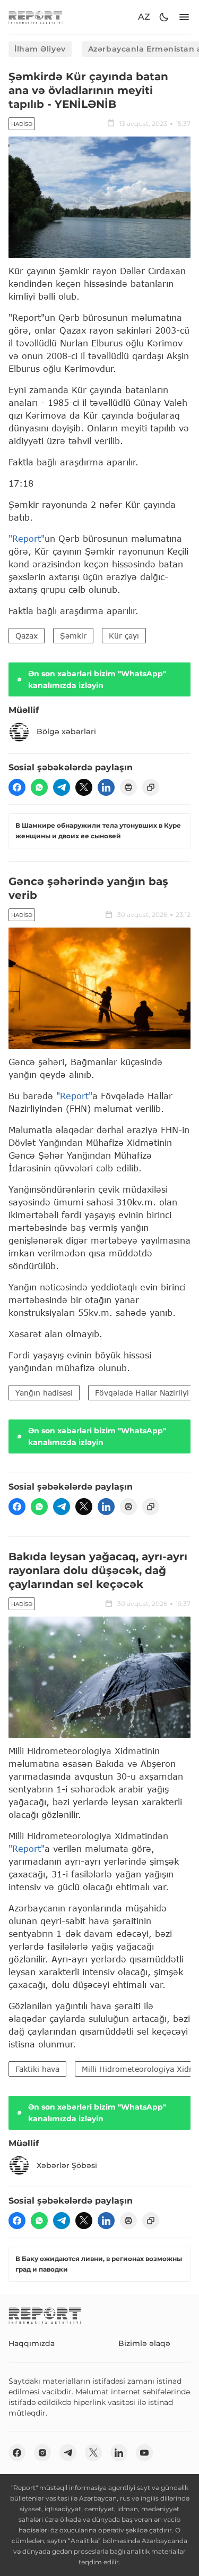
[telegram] (62, 787)
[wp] (39, 787)
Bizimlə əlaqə (144, 2343)
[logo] (36, 17)
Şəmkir (73, 636)
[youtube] (144, 2453)
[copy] (151, 787)
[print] (128, 787)
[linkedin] (106, 787)
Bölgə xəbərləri (66, 732)
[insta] (42, 2453)
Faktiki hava (37, 2069)
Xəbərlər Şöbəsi (67, 2165)
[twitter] (84, 787)
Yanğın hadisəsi (44, 1393)
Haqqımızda (32, 2343)
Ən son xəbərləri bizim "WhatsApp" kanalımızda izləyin (97, 679)
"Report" (27, 538)
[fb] (17, 787)
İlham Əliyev (40, 49)
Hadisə (22, 124)
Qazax (27, 636)
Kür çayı (124, 636)
